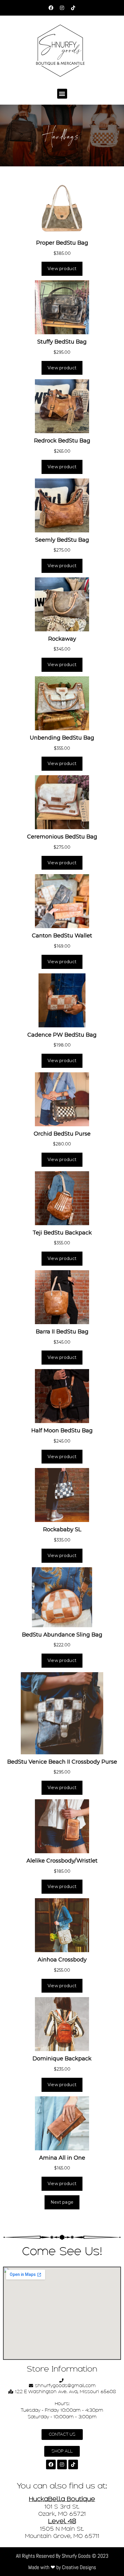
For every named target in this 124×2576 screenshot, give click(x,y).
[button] (62, 94)
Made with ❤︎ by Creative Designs (62, 2567)
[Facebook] (51, 8)
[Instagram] (62, 8)
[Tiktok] (73, 8)
